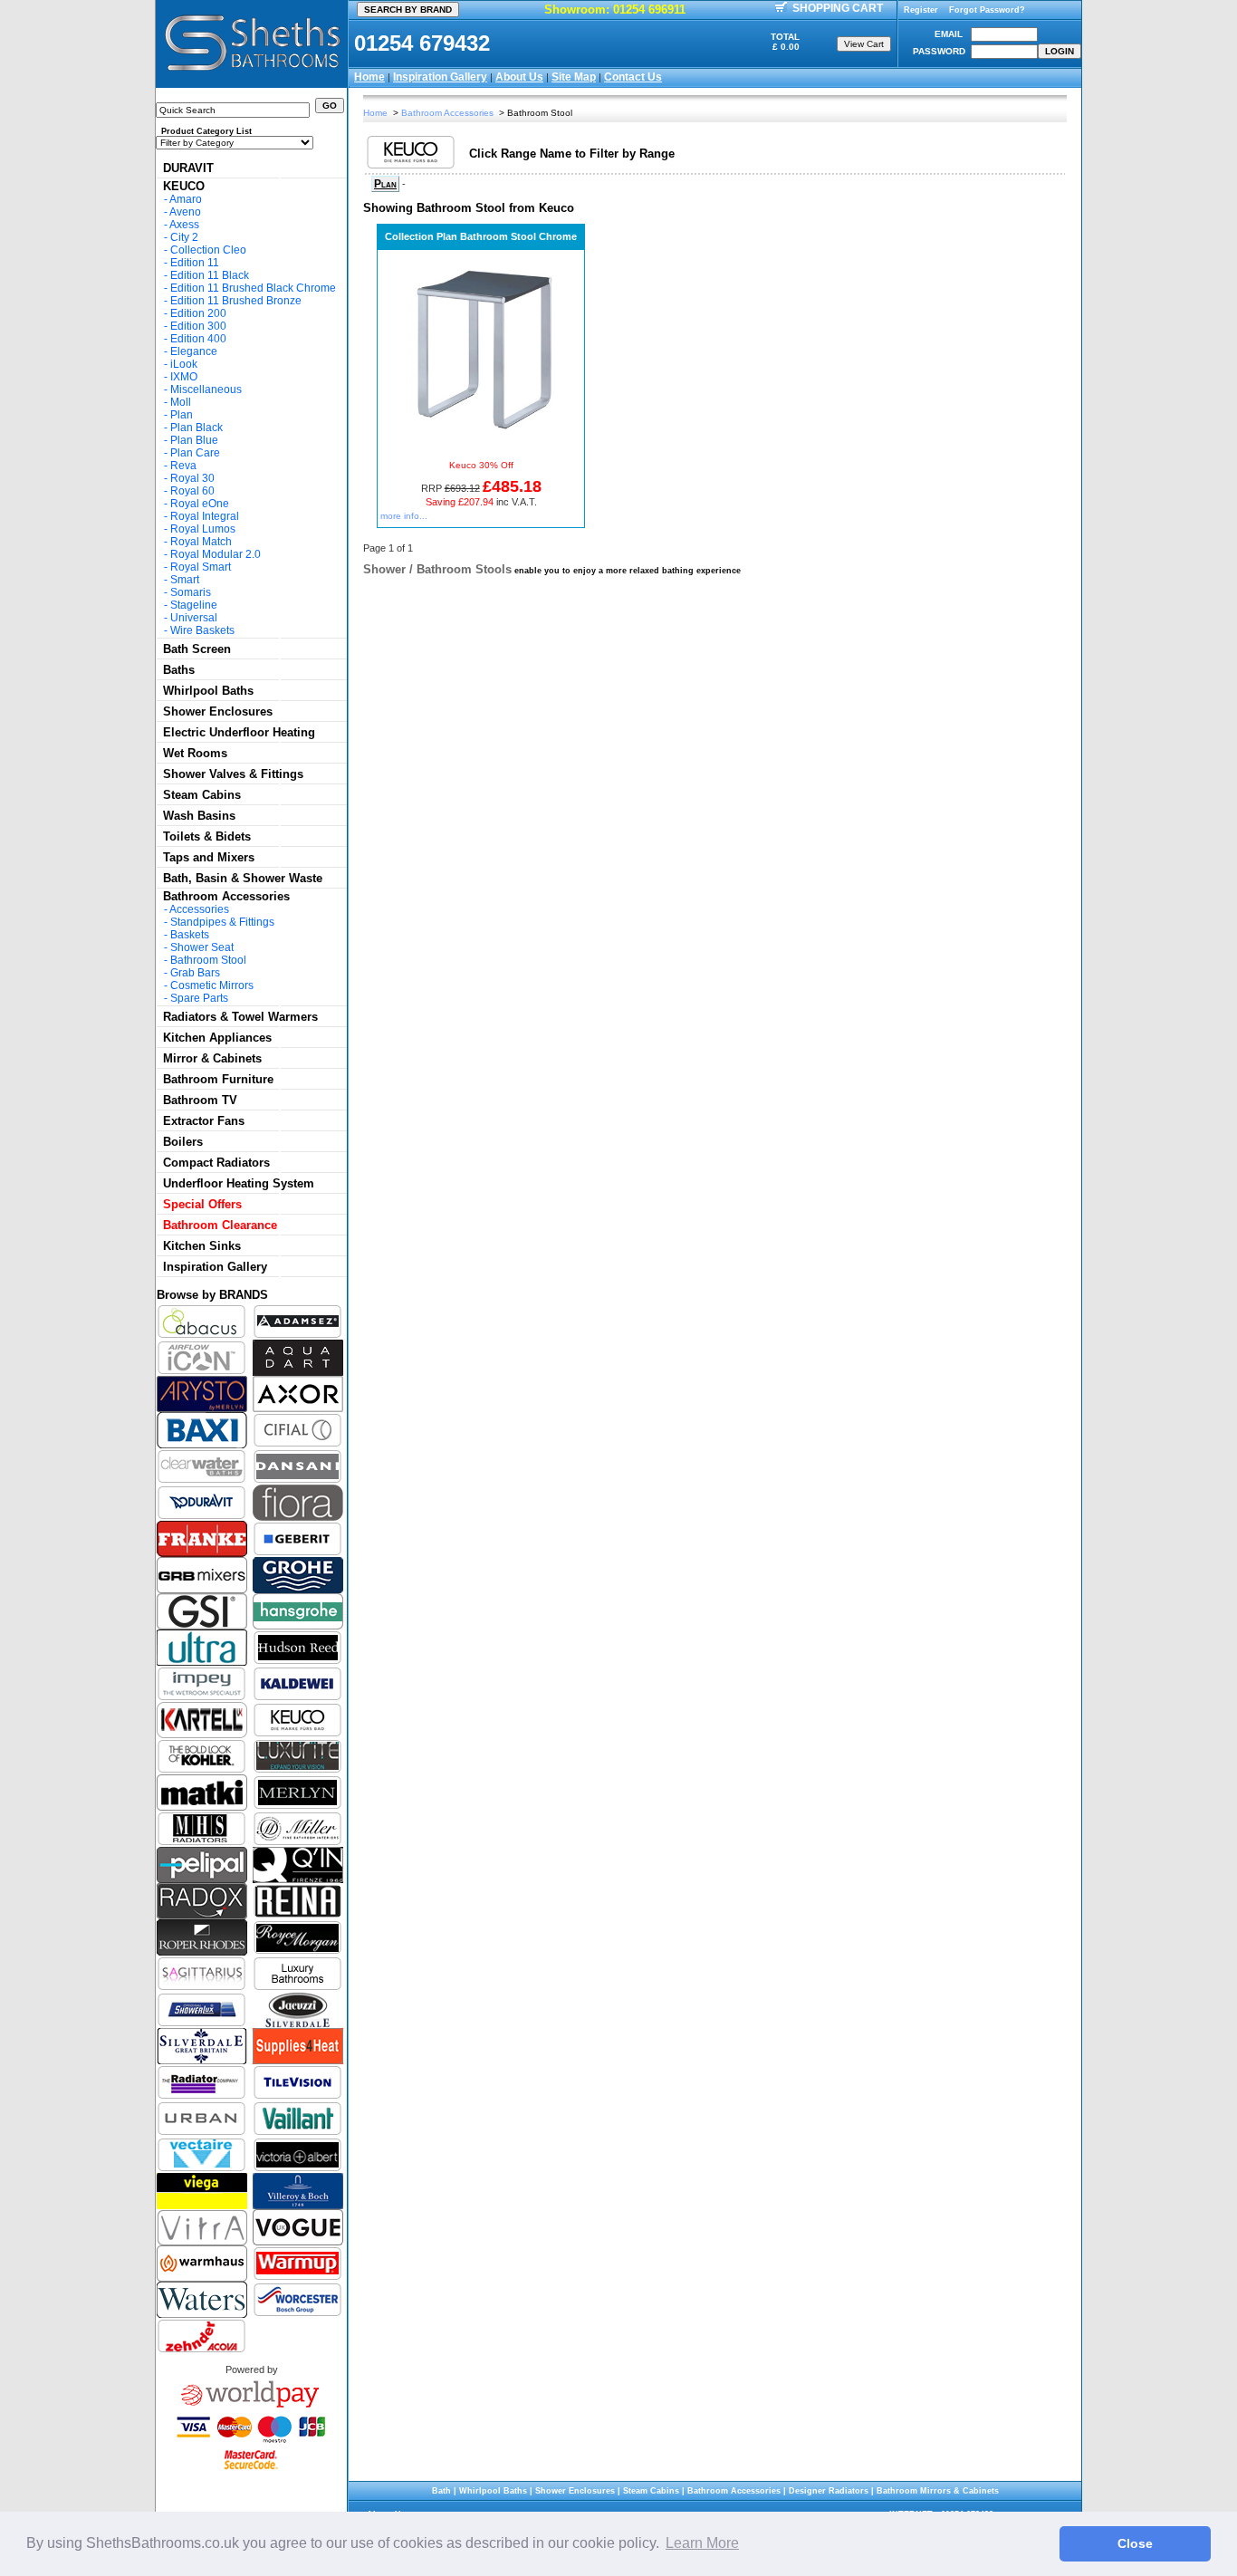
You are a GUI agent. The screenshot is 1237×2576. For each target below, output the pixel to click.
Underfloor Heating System (239, 1183)
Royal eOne (200, 504)
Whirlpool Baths (208, 691)
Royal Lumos (203, 529)
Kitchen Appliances (217, 1038)
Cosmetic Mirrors (212, 985)
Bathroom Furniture (218, 1079)
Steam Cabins (202, 795)
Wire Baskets (202, 630)
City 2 (184, 237)
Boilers (183, 1142)
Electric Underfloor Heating (239, 732)
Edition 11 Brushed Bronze (236, 301)
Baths (179, 670)
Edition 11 (195, 263)
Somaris (191, 592)
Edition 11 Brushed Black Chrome (253, 288)
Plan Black (197, 428)
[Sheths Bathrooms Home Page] (252, 73)
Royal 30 (192, 478)
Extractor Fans (204, 1121)
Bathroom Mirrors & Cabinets (938, 2491)
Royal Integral (205, 516)
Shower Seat (202, 947)
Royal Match (201, 542)
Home (369, 77)
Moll (181, 402)
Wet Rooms (195, 753)
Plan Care (195, 453)
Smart (185, 580)
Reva (183, 466)
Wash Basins (199, 816)
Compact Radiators (216, 1163)
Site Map (574, 77)
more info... (404, 516)
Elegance (194, 351)
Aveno (185, 212)
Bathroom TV (200, 1100)
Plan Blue (194, 440)
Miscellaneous (206, 389)
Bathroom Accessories (226, 896)
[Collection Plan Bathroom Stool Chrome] (481, 443)
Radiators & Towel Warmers (240, 1017)
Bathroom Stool (208, 960)
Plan (182, 415)
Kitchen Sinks (202, 1246)
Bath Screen (197, 649)
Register (921, 10)
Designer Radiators (829, 2491)
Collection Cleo (208, 250)
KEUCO (184, 186)
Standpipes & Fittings (222, 922)
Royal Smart (201, 567)
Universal (194, 618)
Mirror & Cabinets (212, 1058)
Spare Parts (199, 998)
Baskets (190, 935)
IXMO (184, 377)
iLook (184, 364)
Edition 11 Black (210, 275)
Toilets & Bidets (207, 836)
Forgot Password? (987, 10)
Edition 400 (198, 339)
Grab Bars (195, 973)
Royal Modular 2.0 (216, 554)
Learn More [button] (702, 2543)
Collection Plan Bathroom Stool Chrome (481, 236)
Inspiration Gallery (440, 77)
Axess (184, 225)
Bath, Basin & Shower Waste (243, 878)
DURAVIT (188, 168)
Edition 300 (198, 326)
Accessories (199, 909)
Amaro (186, 199)
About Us (519, 77)
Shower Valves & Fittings (233, 774)
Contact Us (633, 77)
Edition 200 (198, 313)
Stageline (194, 605)
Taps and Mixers (209, 857)
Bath (441, 2491)
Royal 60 (192, 491)
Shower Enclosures (218, 711)
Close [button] (1135, 2543)
